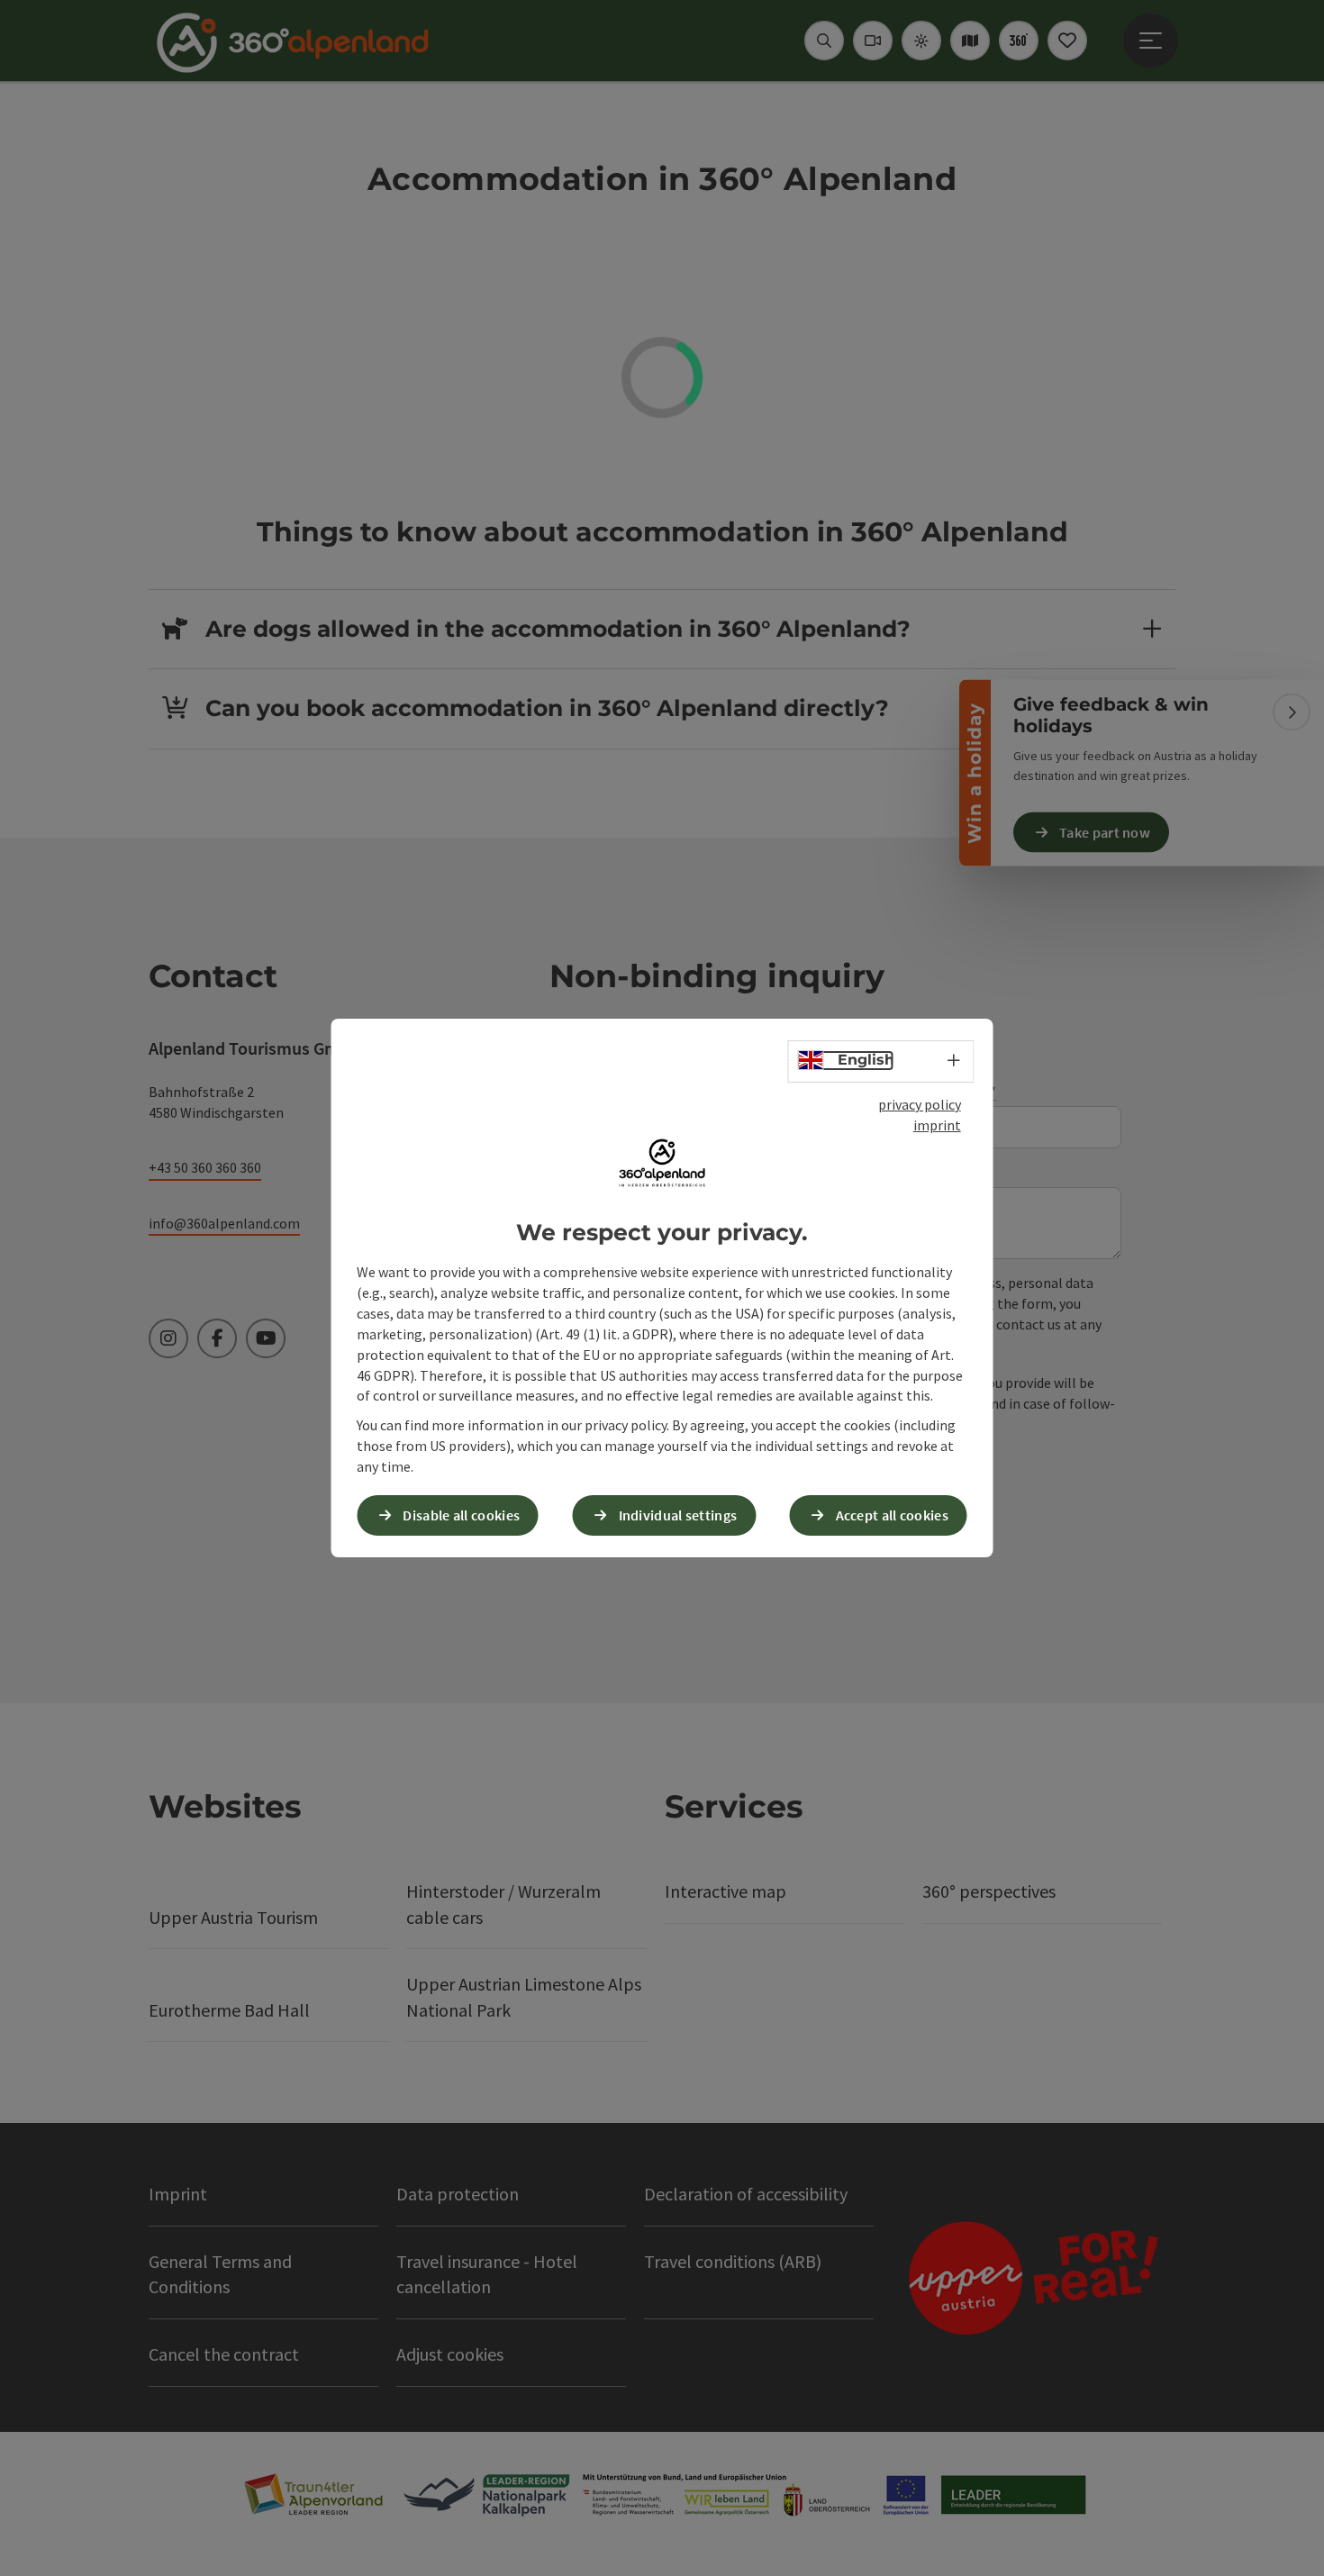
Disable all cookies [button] (461, 1515)
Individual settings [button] (678, 1515)
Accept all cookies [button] (892, 1515)
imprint (937, 1125)
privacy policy (920, 1104)
